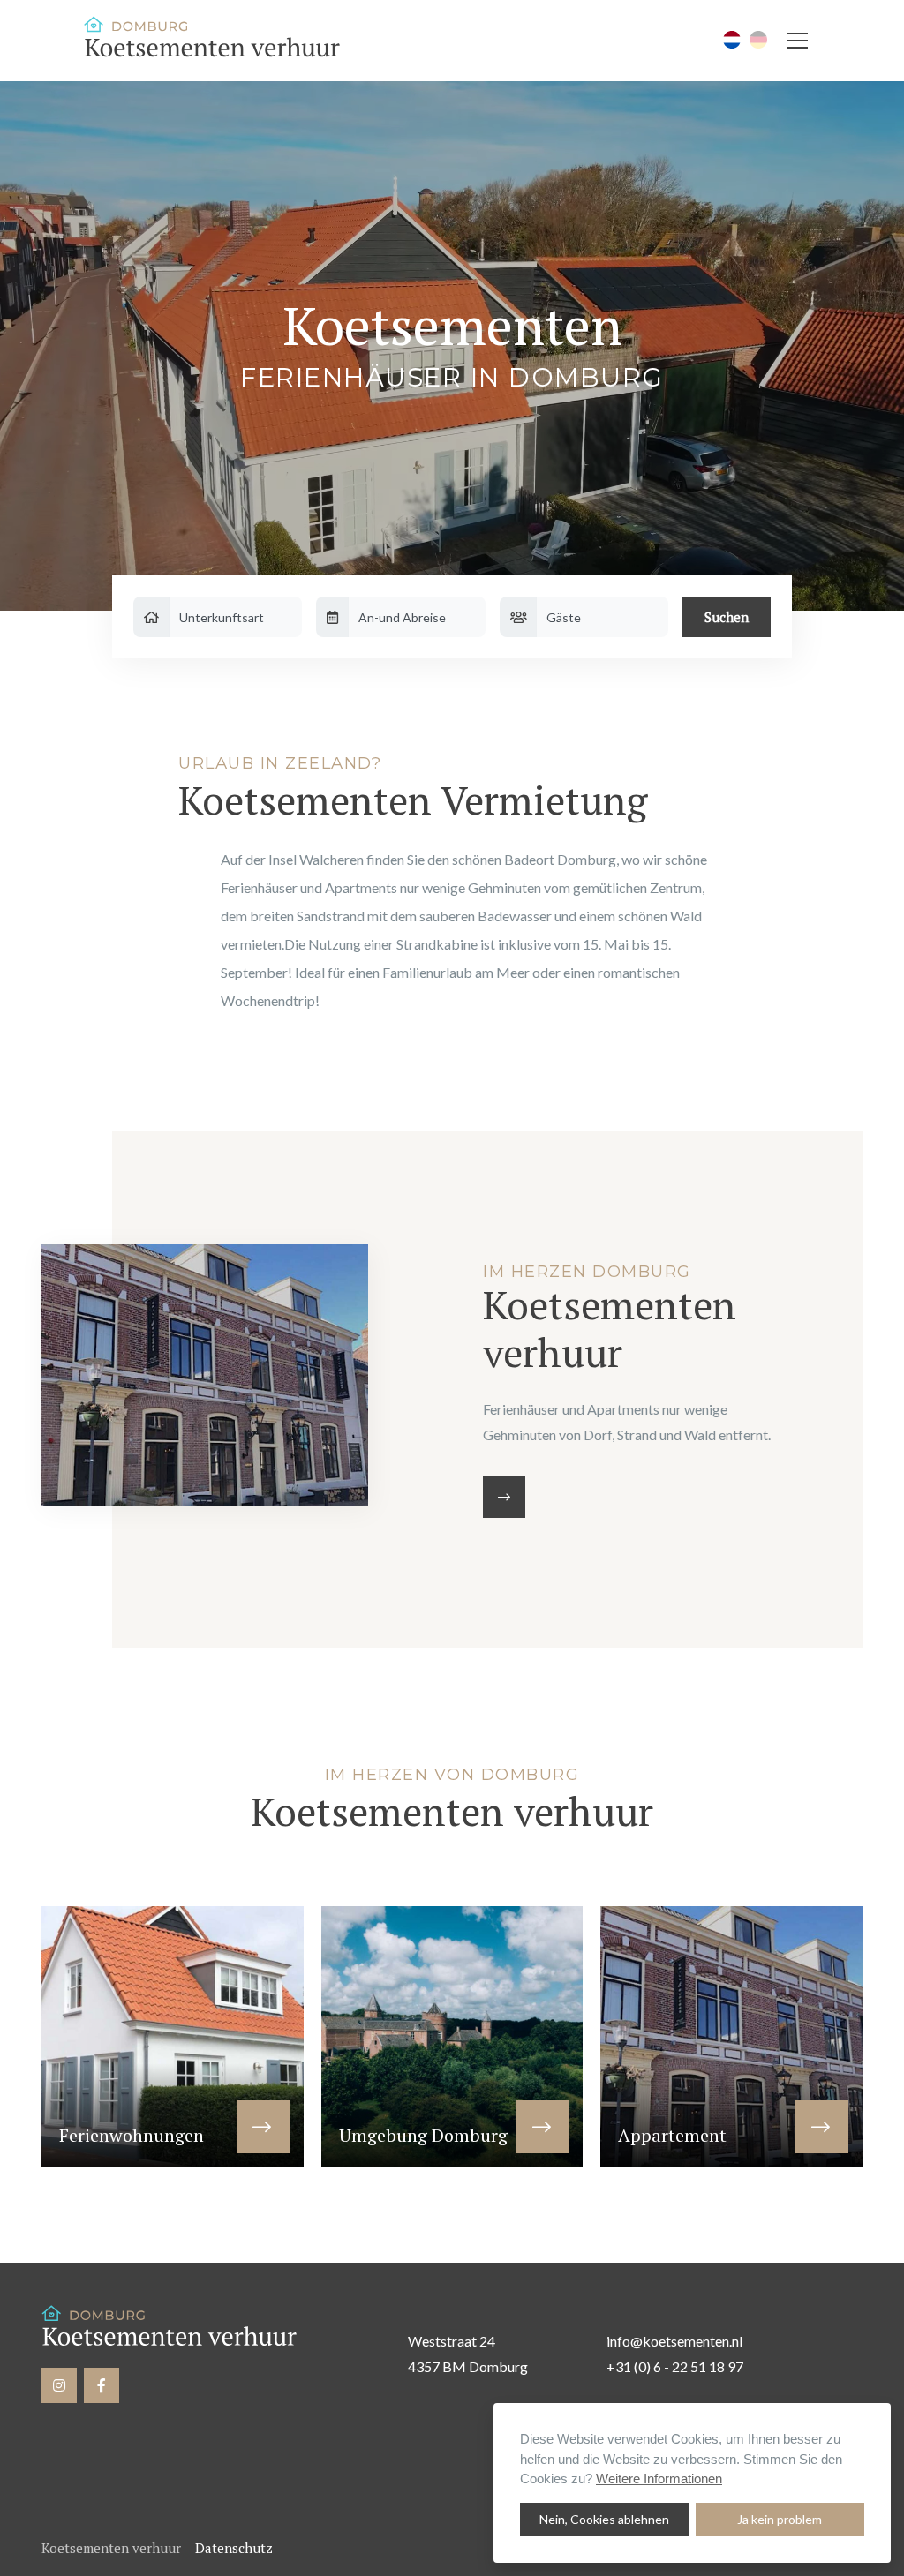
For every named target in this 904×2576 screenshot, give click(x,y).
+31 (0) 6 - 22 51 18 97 (675, 2366)
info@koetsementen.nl (674, 2341)
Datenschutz (234, 2548)
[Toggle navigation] (797, 41)
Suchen (727, 617)
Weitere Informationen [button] (659, 2478)
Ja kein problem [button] (780, 2519)
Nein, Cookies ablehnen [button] (604, 2519)
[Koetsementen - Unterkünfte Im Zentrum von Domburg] (216, 41)
